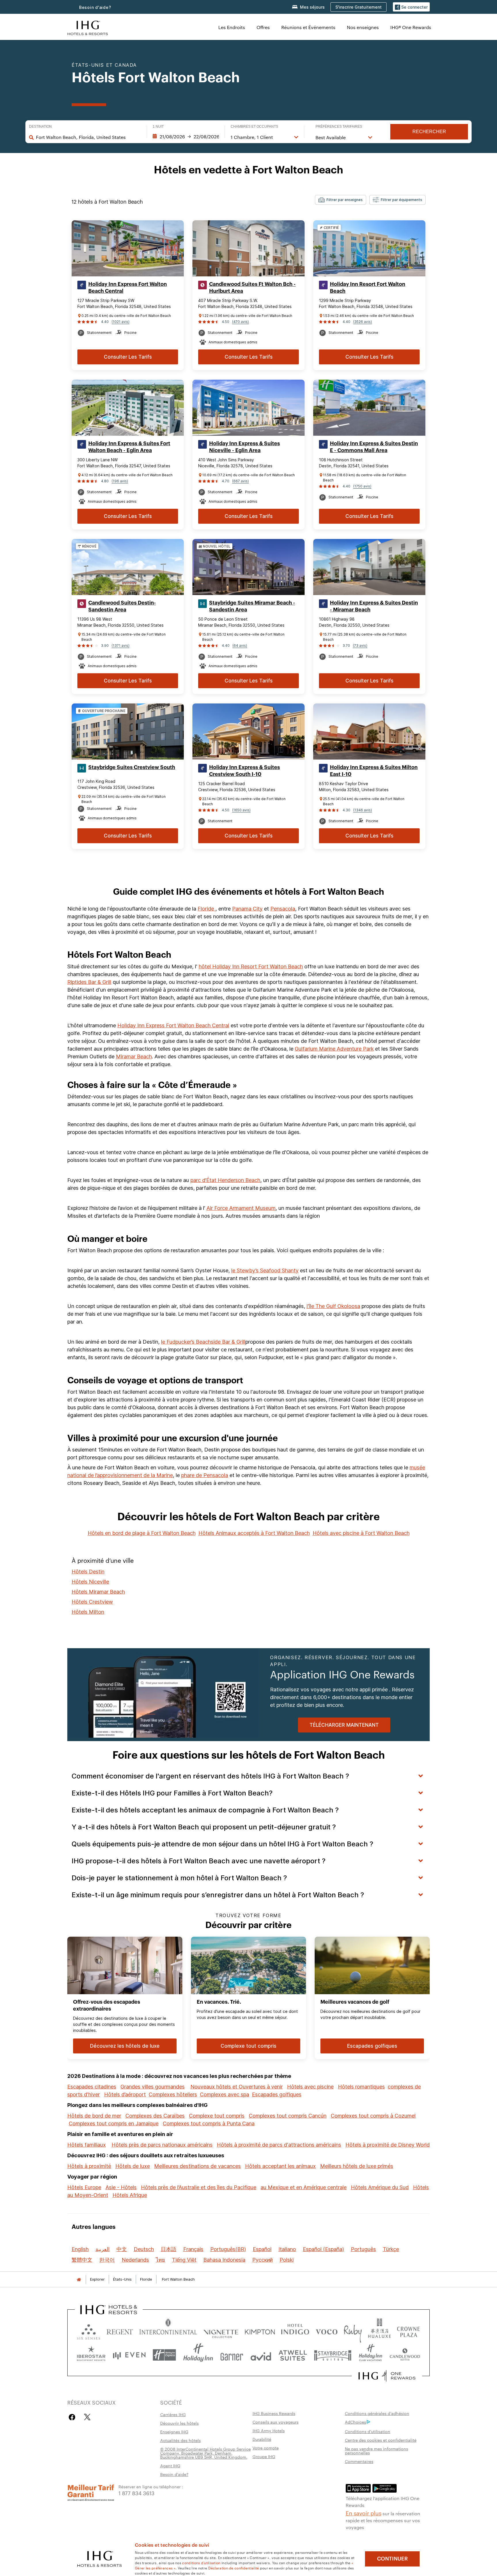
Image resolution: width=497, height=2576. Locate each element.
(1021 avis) (121, 322)
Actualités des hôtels (180, 2440)
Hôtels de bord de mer (94, 2116)
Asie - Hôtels (121, 2187)
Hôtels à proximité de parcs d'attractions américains (279, 2145)
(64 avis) (240, 646)
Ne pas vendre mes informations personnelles (376, 2451)
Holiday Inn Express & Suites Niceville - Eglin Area (244, 447)
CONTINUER (392, 2559)
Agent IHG (170, 2466)
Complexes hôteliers (173, 2094)
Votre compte (266, 2448)
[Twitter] (87, 2417)
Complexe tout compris (217, 2116)
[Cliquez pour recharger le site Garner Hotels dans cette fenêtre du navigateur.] (232, 2355)
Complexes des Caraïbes (155, 2116)
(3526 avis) (363, 322)
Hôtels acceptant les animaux (280, 2166)
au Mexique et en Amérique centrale (304, 2187)
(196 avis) (120, 481)
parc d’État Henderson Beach (225, 1180)
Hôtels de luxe (133, 2166)
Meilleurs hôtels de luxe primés (357, 2166)
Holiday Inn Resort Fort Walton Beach (368, 288)
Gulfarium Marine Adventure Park (334, 1049)
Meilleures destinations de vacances (197, 2166)
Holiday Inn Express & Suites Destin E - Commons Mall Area (374, 447)
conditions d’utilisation (201, 2562)
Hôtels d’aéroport (125, 2094)
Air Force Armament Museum (241, 1208)
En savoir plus (364, 2513)
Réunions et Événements (308, 27)
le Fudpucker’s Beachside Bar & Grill (203, 1342)
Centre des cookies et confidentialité (381, 2440)
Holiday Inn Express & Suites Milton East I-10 (374, 771)
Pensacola (283, 909)
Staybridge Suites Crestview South (132, 767)
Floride (207, 909)
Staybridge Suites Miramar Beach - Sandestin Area (252, 606)
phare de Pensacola (205, 1475)
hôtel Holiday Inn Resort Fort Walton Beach (251, 966)
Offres (263, 27)
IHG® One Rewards (411, 27)
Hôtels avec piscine (310, 2087)
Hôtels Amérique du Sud (380, 2187)
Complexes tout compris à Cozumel (373, 2116)
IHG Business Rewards (274, 2413)
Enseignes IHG (174, 2432)
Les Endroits (232, 27)
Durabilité (262, 2439)
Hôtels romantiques (361, 2087)
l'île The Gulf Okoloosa (333, 1306)
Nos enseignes (363, 27)
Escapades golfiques (277, 2094)
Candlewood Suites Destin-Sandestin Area (122, 606)
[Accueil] (79, 2279)
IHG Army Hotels (269, 2430)
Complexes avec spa (224, 2094)
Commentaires (359, 2461)
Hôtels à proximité (89, 2166)
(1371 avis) (121, 646)
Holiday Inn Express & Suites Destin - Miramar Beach (374, 606)
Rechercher (429, 132)
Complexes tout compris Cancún (288, 2116)
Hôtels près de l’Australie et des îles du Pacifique (199, 2187)
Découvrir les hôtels (179, 2423)
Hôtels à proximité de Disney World (388, 2145)
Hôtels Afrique (130, 2195)
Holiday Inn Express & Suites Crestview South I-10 (244, 771)
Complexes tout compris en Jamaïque (114, 2123)
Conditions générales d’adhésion (377, 2413)
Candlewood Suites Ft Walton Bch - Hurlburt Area (252, 288)
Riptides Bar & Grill (89, 982)
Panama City (247, 909)
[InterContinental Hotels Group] (88, 27)
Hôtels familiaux (87, 2145)
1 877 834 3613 (136, 2493)
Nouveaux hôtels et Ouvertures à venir (237, 2087)
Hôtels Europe (84, 2187)
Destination (40, 127)
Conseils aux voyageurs (276, 2422)
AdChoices (355, 2422)
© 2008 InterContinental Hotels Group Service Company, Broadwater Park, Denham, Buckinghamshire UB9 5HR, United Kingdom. (206, 2453)
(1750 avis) (362, 486)
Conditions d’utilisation (368, 2431)
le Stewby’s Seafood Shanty (265, 1270)
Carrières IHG (173, 2414)
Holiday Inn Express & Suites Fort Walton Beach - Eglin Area (129, 447)
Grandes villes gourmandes (153, 2087)
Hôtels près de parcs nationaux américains (162, 2145)
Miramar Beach (134, 1056)
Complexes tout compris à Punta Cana (209, 2123)
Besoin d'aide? (95, 7)
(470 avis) (240, 322)
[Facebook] (73, 2417)
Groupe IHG (264, 2456)
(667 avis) (240, 481)
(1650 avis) (241, 810)
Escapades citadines (92, 2087)
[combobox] (88, 137)
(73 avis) (360, 646)
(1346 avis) (363, 810)
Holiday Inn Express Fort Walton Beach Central (128, 288)
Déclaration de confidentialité (234, 2568)
